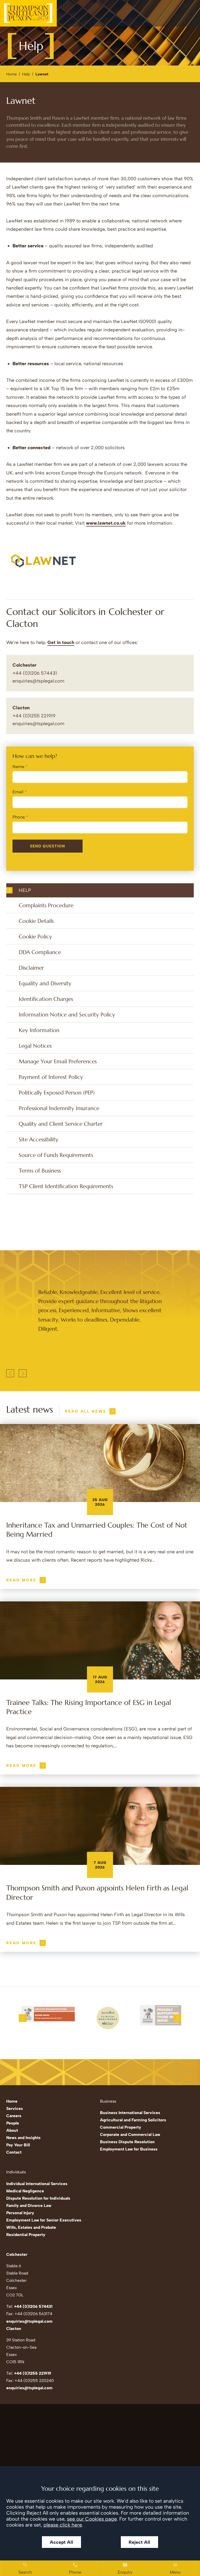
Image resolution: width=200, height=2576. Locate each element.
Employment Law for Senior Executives (44, 2220)
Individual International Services (37, 2184)
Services (15, 2108)
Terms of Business (40, 1171)
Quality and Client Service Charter (61, 1124)
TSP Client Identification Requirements (66, 1186)
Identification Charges (46, 999)
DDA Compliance (40, 952)
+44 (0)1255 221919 (33, 2373)
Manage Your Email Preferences (58, 1061)
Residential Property (26, 2235)
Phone (19, 817)
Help (26, 74)
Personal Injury (20, 2213)
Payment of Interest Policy (51, 1077)
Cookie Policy (35, 936)
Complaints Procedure (46, 905)
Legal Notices (35, 1046)
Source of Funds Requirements (56, 1155)
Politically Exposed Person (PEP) (57, 1093)
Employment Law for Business (129, 2149)
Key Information (39, 1030)
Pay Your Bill (18, 2145)
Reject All (139, 2542)
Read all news (86, 1411)
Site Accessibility (39, 1139)
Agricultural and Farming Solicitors (133, 2120)
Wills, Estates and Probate (31, 2227)
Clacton (21, 708)
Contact (14, 2152)
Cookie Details (36, 921)
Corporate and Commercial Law (130, 2134)
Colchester (24, 665)
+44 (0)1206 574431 (33, 2306)
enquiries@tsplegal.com (38, 681)
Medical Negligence (25, 2191)
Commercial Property (121, 2127)
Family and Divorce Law (29, 2205)
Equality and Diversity (45, 983)
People (13, 2123)
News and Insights (23, 2138)
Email (18, 792)
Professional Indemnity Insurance (59, 1108)
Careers (14, 2116)
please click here (63, 2525)
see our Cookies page (92, 2519)
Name (18, 767)
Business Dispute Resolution (127, 2142)
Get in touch (61, 642)
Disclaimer (31, 968)
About (12, 2130)
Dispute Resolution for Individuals (38, 2198)
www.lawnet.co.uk (106, 523)
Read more (21, 1580)
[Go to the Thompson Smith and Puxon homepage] (28, 13)
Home (11, 74)
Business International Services (130, 2113)
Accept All (61, 2542)
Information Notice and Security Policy (67, 1015)
